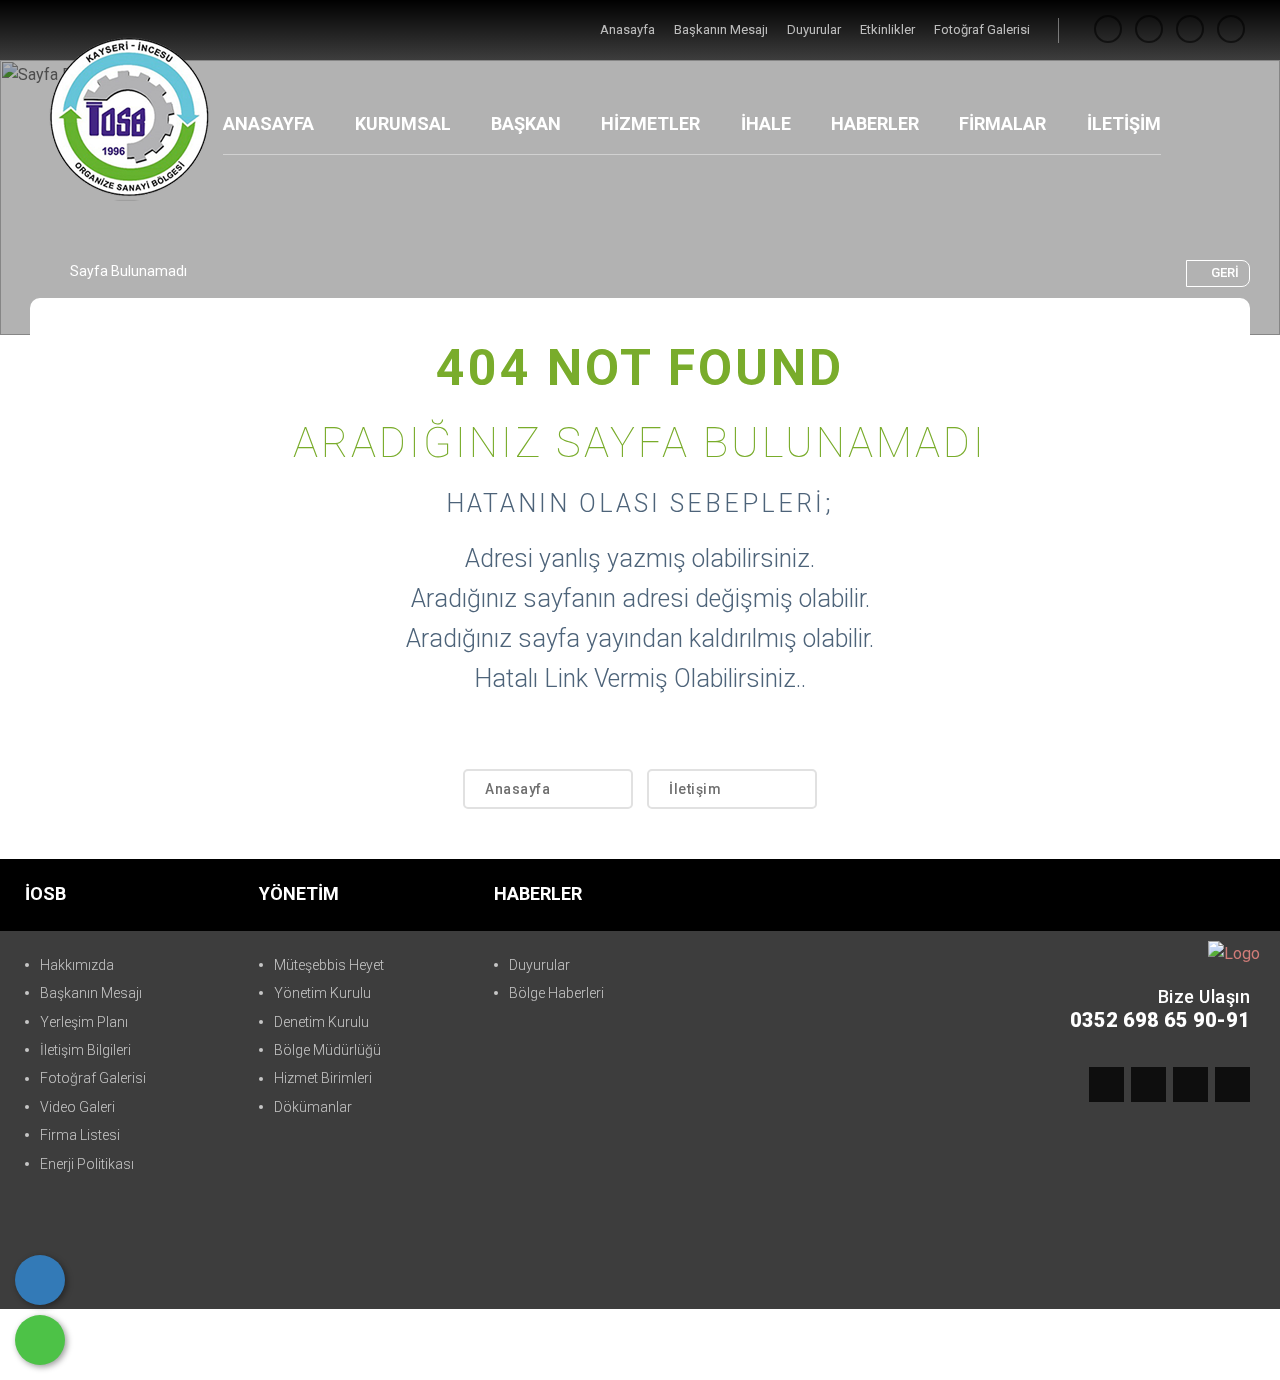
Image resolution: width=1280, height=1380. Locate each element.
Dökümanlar (313, 1107)
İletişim (695, 789)
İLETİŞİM (1124, 123)
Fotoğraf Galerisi (982, 29)
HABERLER (875, 123)
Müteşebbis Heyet (329, 965)
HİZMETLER (650, 123)
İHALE (766, 123)
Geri (1225, 272)
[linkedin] (1231, 29)
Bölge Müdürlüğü (327, 1050)
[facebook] (1108, 29)
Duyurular (815, 29)
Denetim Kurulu (321, 1022)
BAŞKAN (526, 123)
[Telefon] (40, 1280)
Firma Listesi (80, 1135)
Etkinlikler (889, 29)
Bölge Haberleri (556, 993)
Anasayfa (629, 29)
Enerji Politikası (87, 1164)
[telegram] (1149, 29)
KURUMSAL (403, 123)
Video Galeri (77, 1107)
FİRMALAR (1002, 123)
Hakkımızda (77, 965)
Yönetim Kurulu (322, 993)
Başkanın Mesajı (722, 29)
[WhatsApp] (40, 1340)
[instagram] (1190, 29)
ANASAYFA (268, 123)
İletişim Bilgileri (85, 1050)
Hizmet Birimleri (323, 1078)
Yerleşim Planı (84, 1022)
